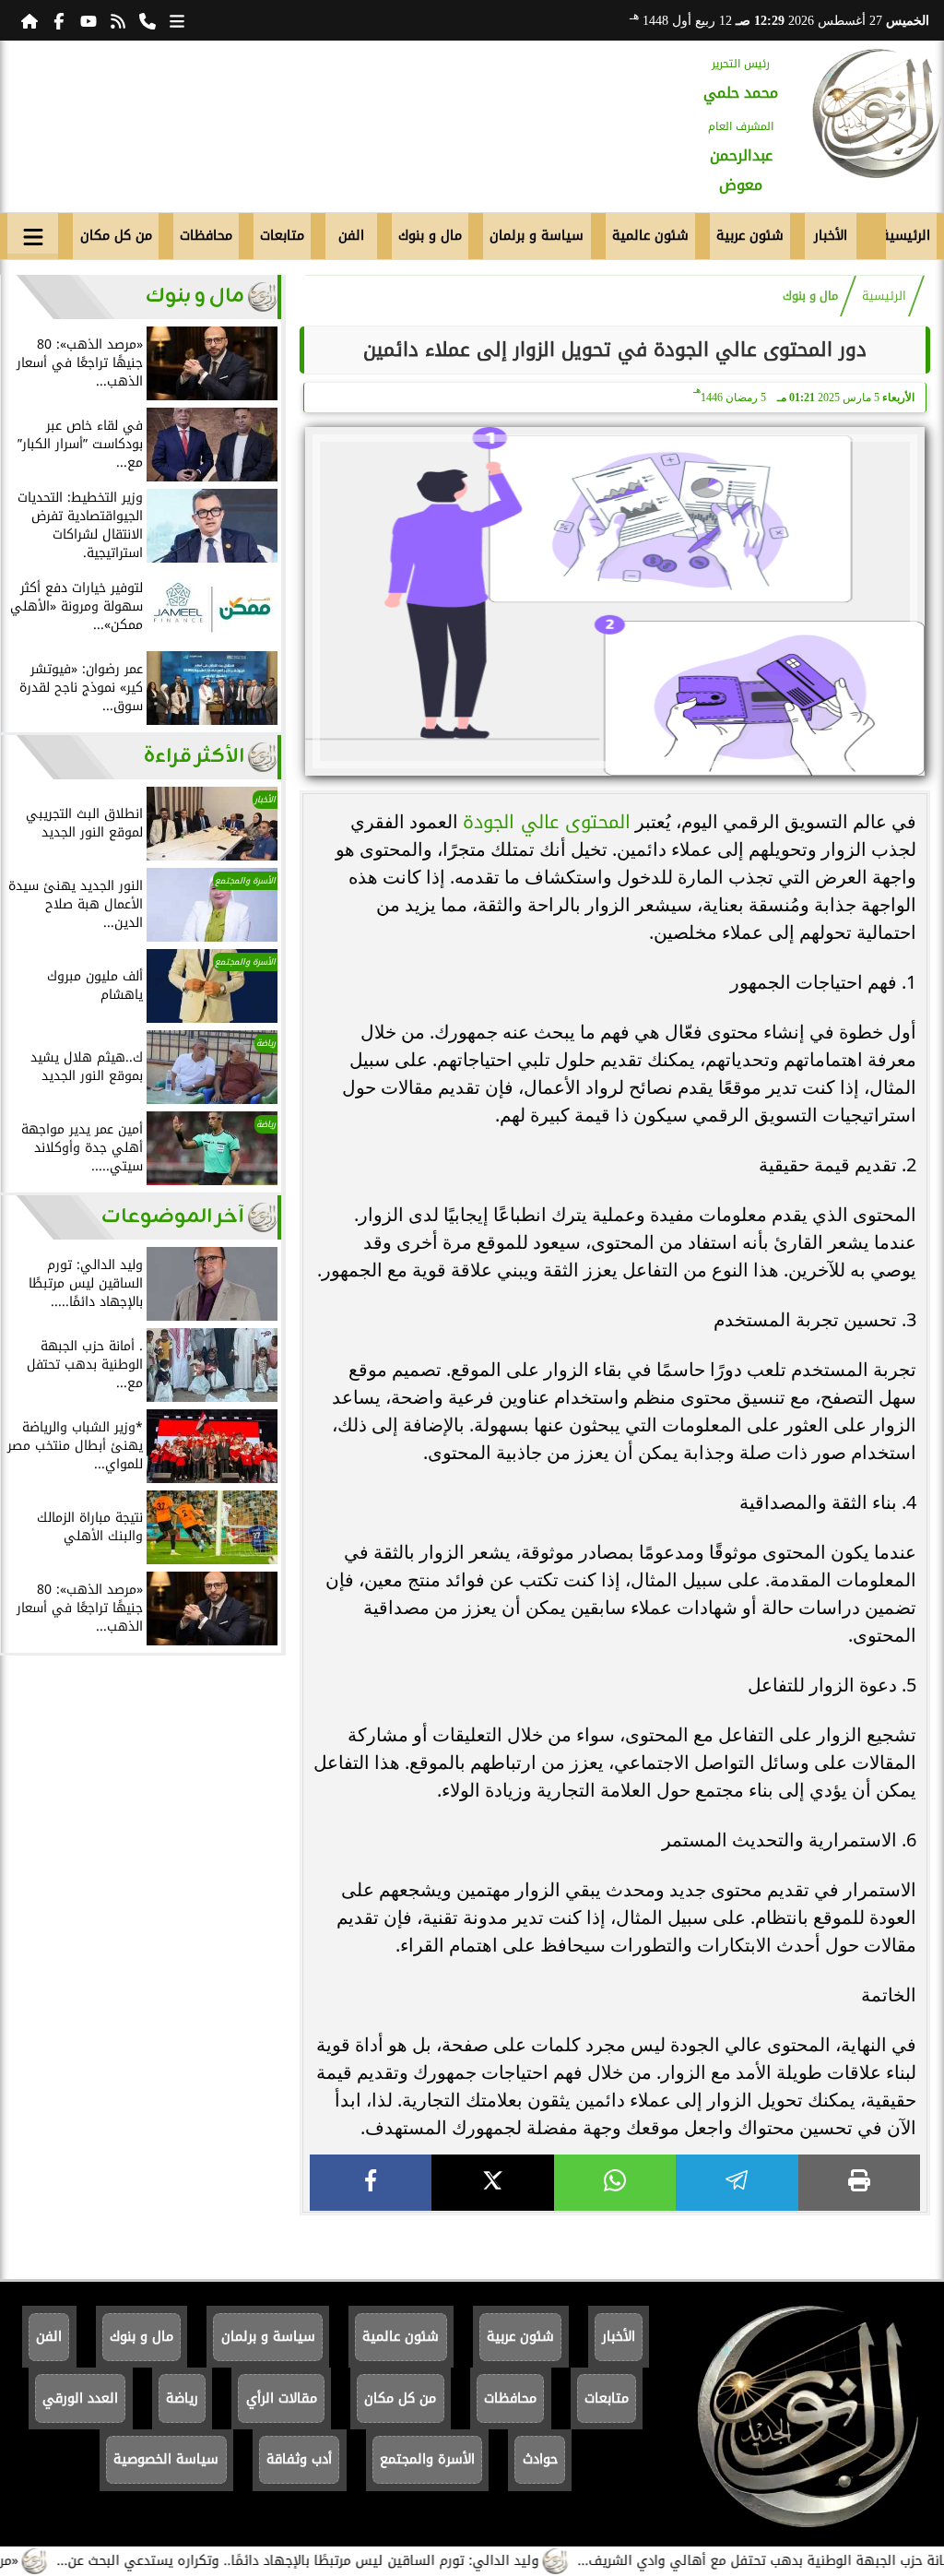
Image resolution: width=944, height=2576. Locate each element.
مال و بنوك (430, 236)
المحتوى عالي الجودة (547, 822)
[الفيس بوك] (59, 20)
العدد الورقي (80, 2398)
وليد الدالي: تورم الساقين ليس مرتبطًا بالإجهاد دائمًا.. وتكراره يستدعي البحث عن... (341, 2561)
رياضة (182, 2398)
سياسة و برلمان (537, 236)
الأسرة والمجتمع (427, 2459)
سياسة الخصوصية (166, 2459)
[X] (492, 2183)
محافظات (206, 236)
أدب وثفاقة (299, 2459)
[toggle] (33, 233)
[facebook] (371, 2183)
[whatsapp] (615, 2183)
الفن (351, 236)
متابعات (282, 236)
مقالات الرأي (282, 2398)
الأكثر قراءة (194, 757)
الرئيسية (908, 236)
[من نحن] (147, 20)
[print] (859, 2183)
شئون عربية (750, 236)
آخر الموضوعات (173, 1217)
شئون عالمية (650, 236)
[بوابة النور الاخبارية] (876, 113)
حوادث (540, 2459)
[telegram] (737, 2183)
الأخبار (831, 236)
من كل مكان (116, 236)
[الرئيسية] (29, 20)
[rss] (118, 20)
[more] (177, 20)
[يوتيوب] (88, 20)
